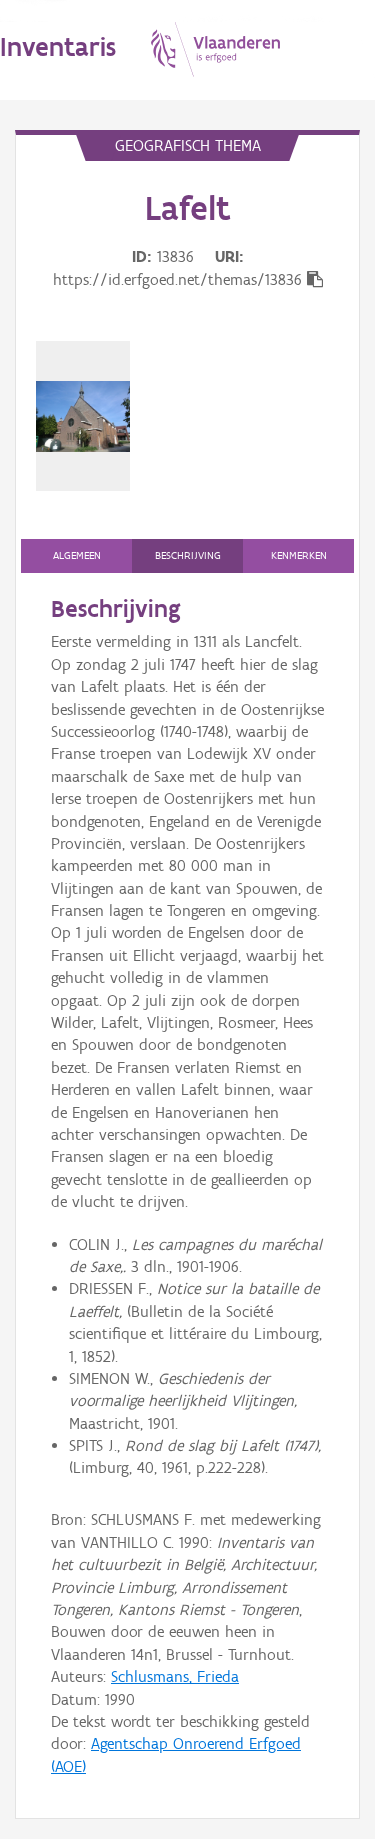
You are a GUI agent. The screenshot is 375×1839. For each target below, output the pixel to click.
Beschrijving (188, 555)
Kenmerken (299, 555)
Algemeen (77, 555)
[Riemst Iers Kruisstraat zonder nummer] (83, 416)
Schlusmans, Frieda (175, 1676)
